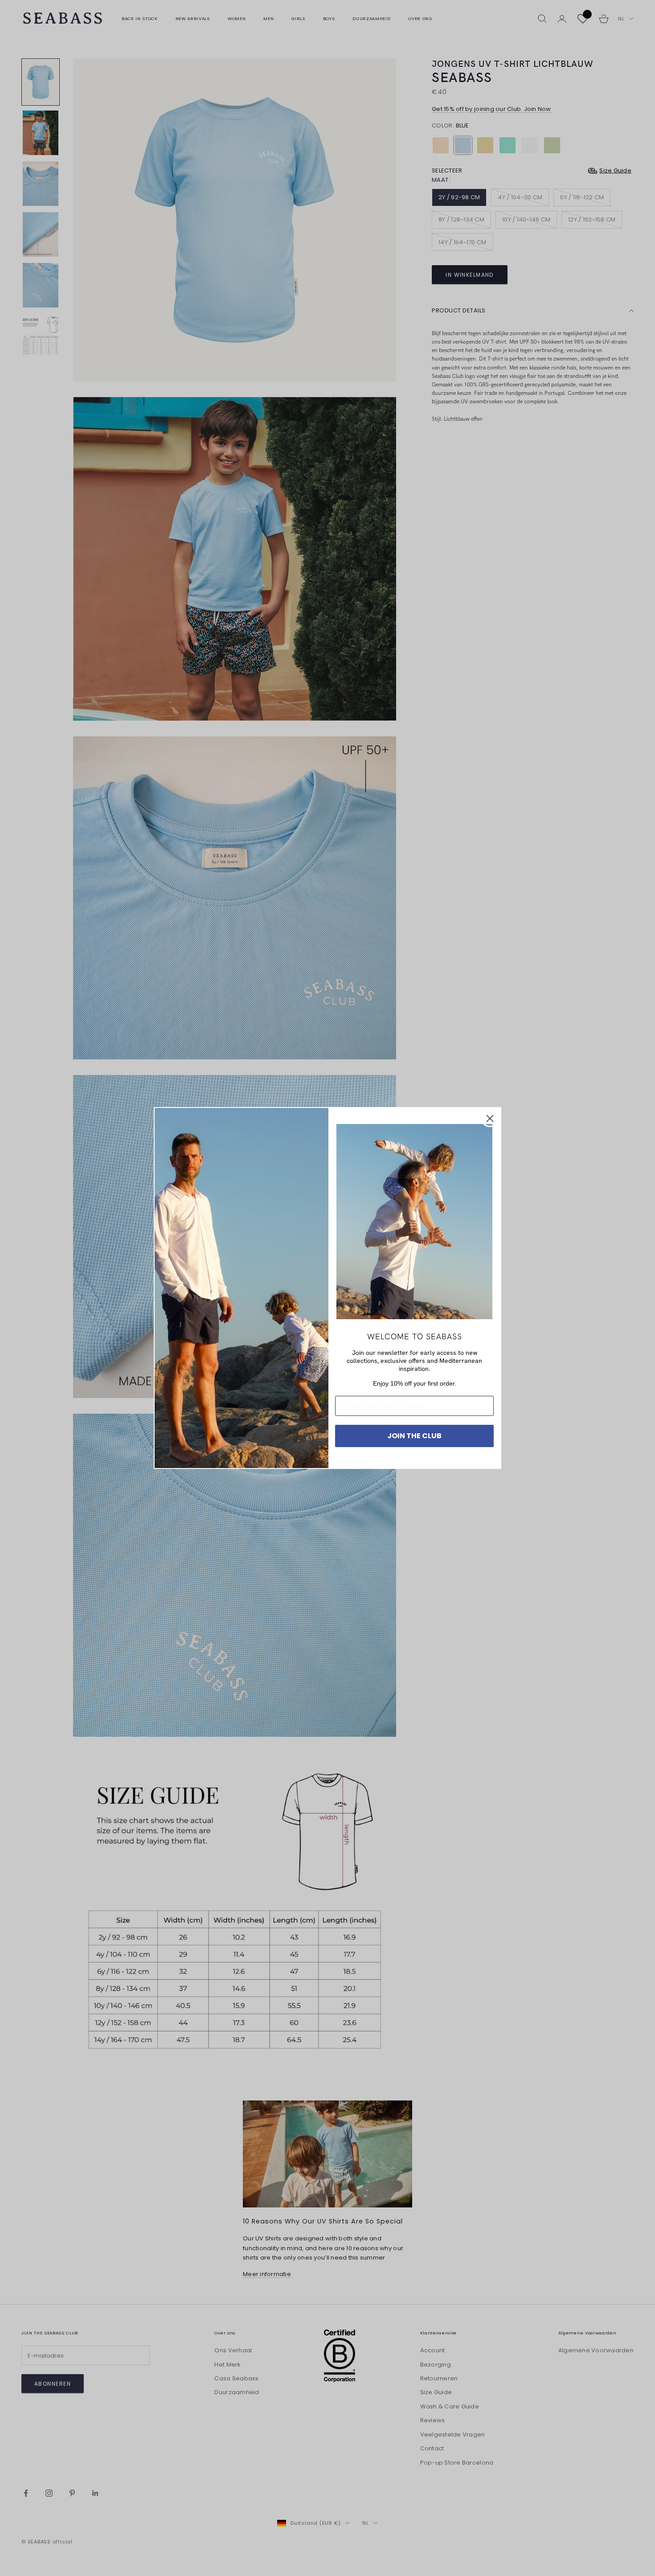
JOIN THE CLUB (414, 1436)
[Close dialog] (490, 1118)
